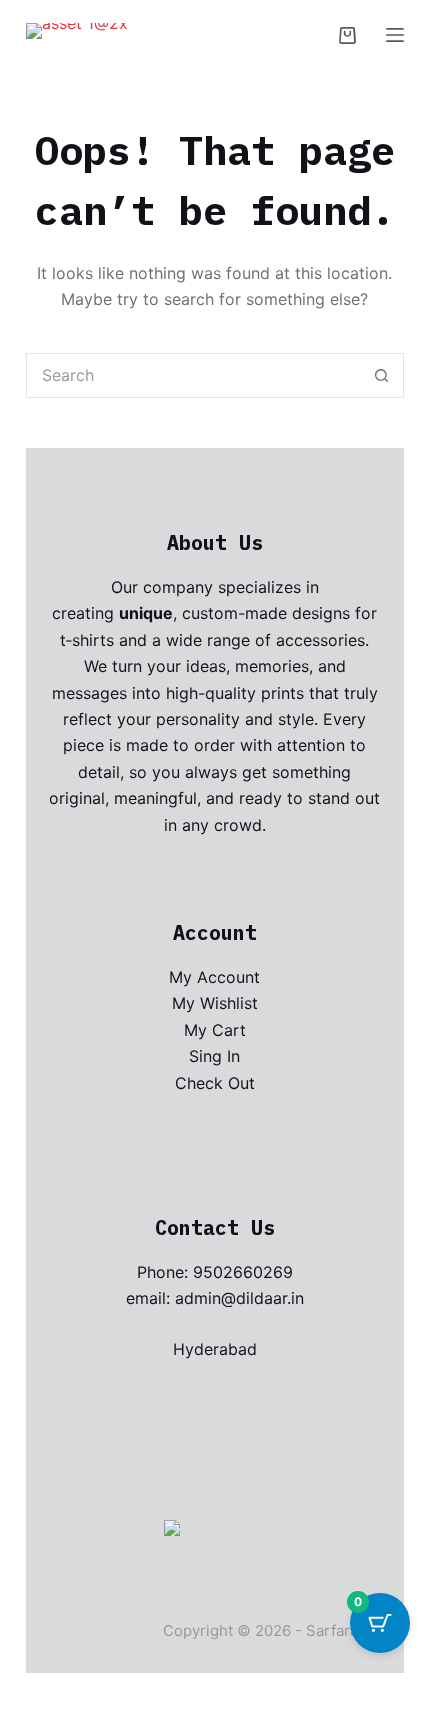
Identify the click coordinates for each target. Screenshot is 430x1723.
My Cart (215, 1030)
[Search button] (381, 375)
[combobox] (193, 375)
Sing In (214, 1056)
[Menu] (395, 35)
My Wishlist (215, 1003)
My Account (214, 977)
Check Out (215, 1083)
